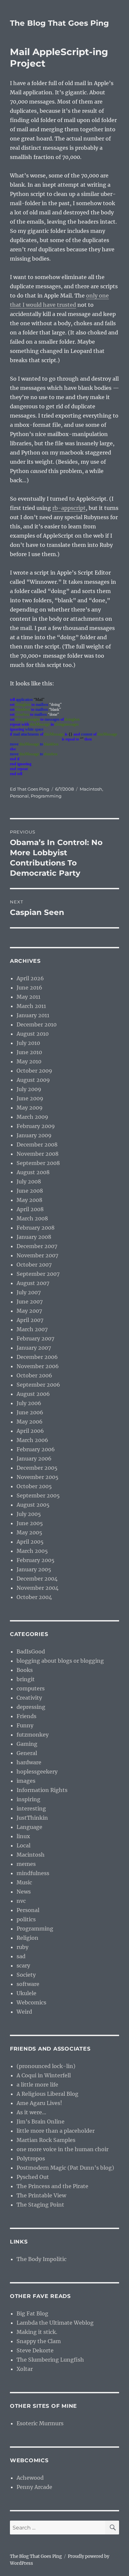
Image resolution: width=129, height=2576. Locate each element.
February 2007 (35, 1338)
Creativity (29, 1698)
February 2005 (36, 1560)
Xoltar (25, 2369)
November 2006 (38, 1366)
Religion (27, 1938)
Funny (25, 1725)
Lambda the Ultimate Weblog (55, 2323)
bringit (26, 1679)
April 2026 (30, 978)
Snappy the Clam (39, 2341)
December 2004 (37, 1579)
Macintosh (91, 789)
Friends (26, 1716)
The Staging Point (40, 2205)
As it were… (31, 2112)
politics (26, 1919)
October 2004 (34, 1597)
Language (29, 1827)
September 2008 (38, 1163)
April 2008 (30, 1209)
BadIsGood (31, 1651)
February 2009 (36, 1126)
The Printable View (41, 2195)
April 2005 (30, 1542)
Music (24, 1882)
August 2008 (33, 1172)
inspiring (28, 1799)
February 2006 (36, 1449)
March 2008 (32, 1218)
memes (26, 1864)
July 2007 (29, 1292)
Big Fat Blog (32, 2313)
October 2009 (34, 1071)
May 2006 (30, 1422)
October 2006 (34, 1375)
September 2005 (38, 1495)
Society (26, 1975)
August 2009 (33, 1080)
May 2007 (29, 1311)
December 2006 (37, 1357)
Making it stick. (37, 2332)
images (26, 1781)
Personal (19, 796)
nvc (21, 1901)
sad (21, 1956)
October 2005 (34, 1486)
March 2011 (31, 1006)
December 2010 (37, 1024)
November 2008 (38, 1154)
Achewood (30, 2478)
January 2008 (34, 1237)
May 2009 (30, 1108)
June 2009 (30, 1098)
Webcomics (31, 2002)
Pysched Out (33, 2177)
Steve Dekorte (35, 2350)
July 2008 (29, 1181)
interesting (31, 1808)
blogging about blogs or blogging (60, 1661)
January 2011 (33, 1015)
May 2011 (28, 997)
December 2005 (37, 1468)
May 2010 (29, 1061)
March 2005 (32, 1551)
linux (23, 1836)
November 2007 (37, 1255)
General (27, 1753)
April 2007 (30, 1320)
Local (23, 1845)
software (28, 1984)
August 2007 (33, 1283)
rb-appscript (69, 508)
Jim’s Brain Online (41, 2121)
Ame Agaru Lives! (39, 2103)
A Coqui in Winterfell (44, 2075)
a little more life (37, 2085)
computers (31, 1688)
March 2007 (32, 1329)
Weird (24, 2012)
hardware (29, 1762)
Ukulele (26, 1993)
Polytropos (31, 2158)
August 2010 (33, 1034)
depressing (31, 1707)
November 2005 (38, 1477)
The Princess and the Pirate (52, 2186)
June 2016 (29, 988)
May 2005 (29, 1532)
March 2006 (32, 1440)
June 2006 (30, 1412)
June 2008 (30, 1191)
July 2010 (28, 1043)
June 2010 (29, 1052)
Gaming (27, 1744)
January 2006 (34, 1459)
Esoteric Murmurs (40, 2423)
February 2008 (36, 1228)
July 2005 (29, 1514)
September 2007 (38, 1274)
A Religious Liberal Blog (47, 2094)
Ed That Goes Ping (30, 789)
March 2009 (32, 1117)
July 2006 (29, 1403)
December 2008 (37, 1145)
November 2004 (38, 1588)
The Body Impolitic (42, 2259)
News (24, 1892)
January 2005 (34, 1569)
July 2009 (29, 1089)
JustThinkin (32, 1818)
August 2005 (33, 1505)
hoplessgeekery (37, 1772)
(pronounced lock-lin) (46, 2066)
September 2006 (38, 1385)
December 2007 (37, 1246)
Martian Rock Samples (46, 2140)
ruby (22, 1947)
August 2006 (33, 1394)
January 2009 (34, 1135)
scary (23, 1965)
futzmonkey (33, 1735)
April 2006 (30, 1431)
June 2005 (30, 1523)
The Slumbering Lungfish (50, 2360)
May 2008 (29, 1200)
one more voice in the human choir (63, 2149)
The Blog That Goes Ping (59, 23)
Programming (46, 796)
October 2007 (34, 1265)
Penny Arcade (34, 2487)
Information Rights (42, 1790)
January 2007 (34, 1348)
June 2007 (30, 1302)
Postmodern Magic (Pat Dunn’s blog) (65, 2168)
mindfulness (33, 1873)
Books (25, 1670)
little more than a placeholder (56, 2131)
